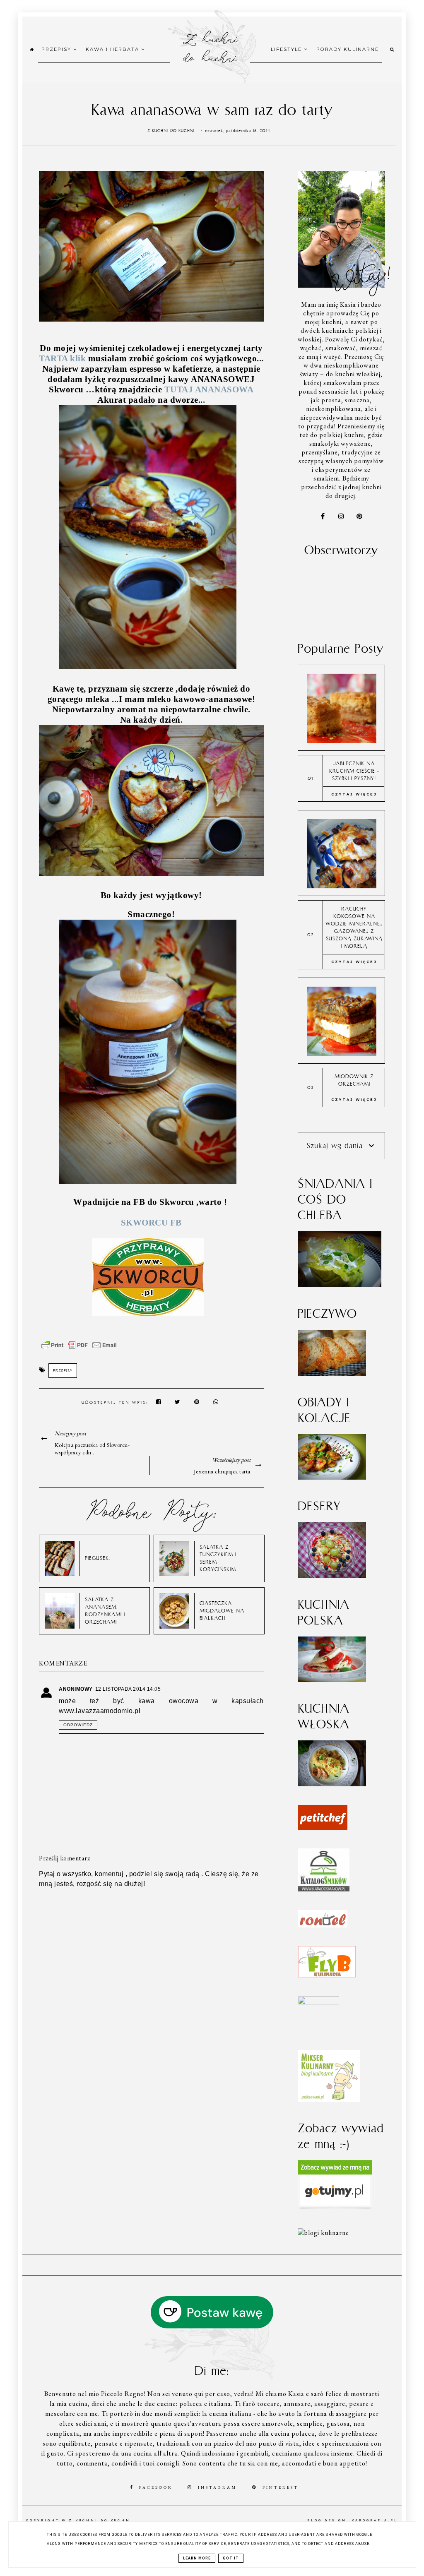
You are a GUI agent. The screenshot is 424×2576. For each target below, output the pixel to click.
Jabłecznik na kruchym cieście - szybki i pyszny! (354, 771)
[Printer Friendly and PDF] (79, 1349)
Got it (231, 2558)
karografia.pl (375, 2520)
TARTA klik (62, 358)
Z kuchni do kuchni (210, 47)
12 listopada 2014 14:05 (128, 1689)
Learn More (197, 2558)
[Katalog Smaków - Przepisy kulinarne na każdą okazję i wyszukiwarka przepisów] (324, 1889)
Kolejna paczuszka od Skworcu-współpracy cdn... (92, 1449)
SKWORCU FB (151, 1223)
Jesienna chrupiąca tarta (222, 1471)
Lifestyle (287, 49)
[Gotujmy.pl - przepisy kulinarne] (335, 2207)
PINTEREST (281, 2487)
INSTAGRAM (218, 2487)
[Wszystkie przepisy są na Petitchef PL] (323, 1827)
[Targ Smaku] (318, 2002)
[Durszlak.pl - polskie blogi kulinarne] (323, 2233)
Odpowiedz (78, 1725)
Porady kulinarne (348, 49)
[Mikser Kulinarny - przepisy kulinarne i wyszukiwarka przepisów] (329, 2099)
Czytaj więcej (354, 794)
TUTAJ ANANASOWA (209, 389)
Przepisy (57, 49)
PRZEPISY (63, 1371)
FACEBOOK (156, 2487)
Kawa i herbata (113, 49)
